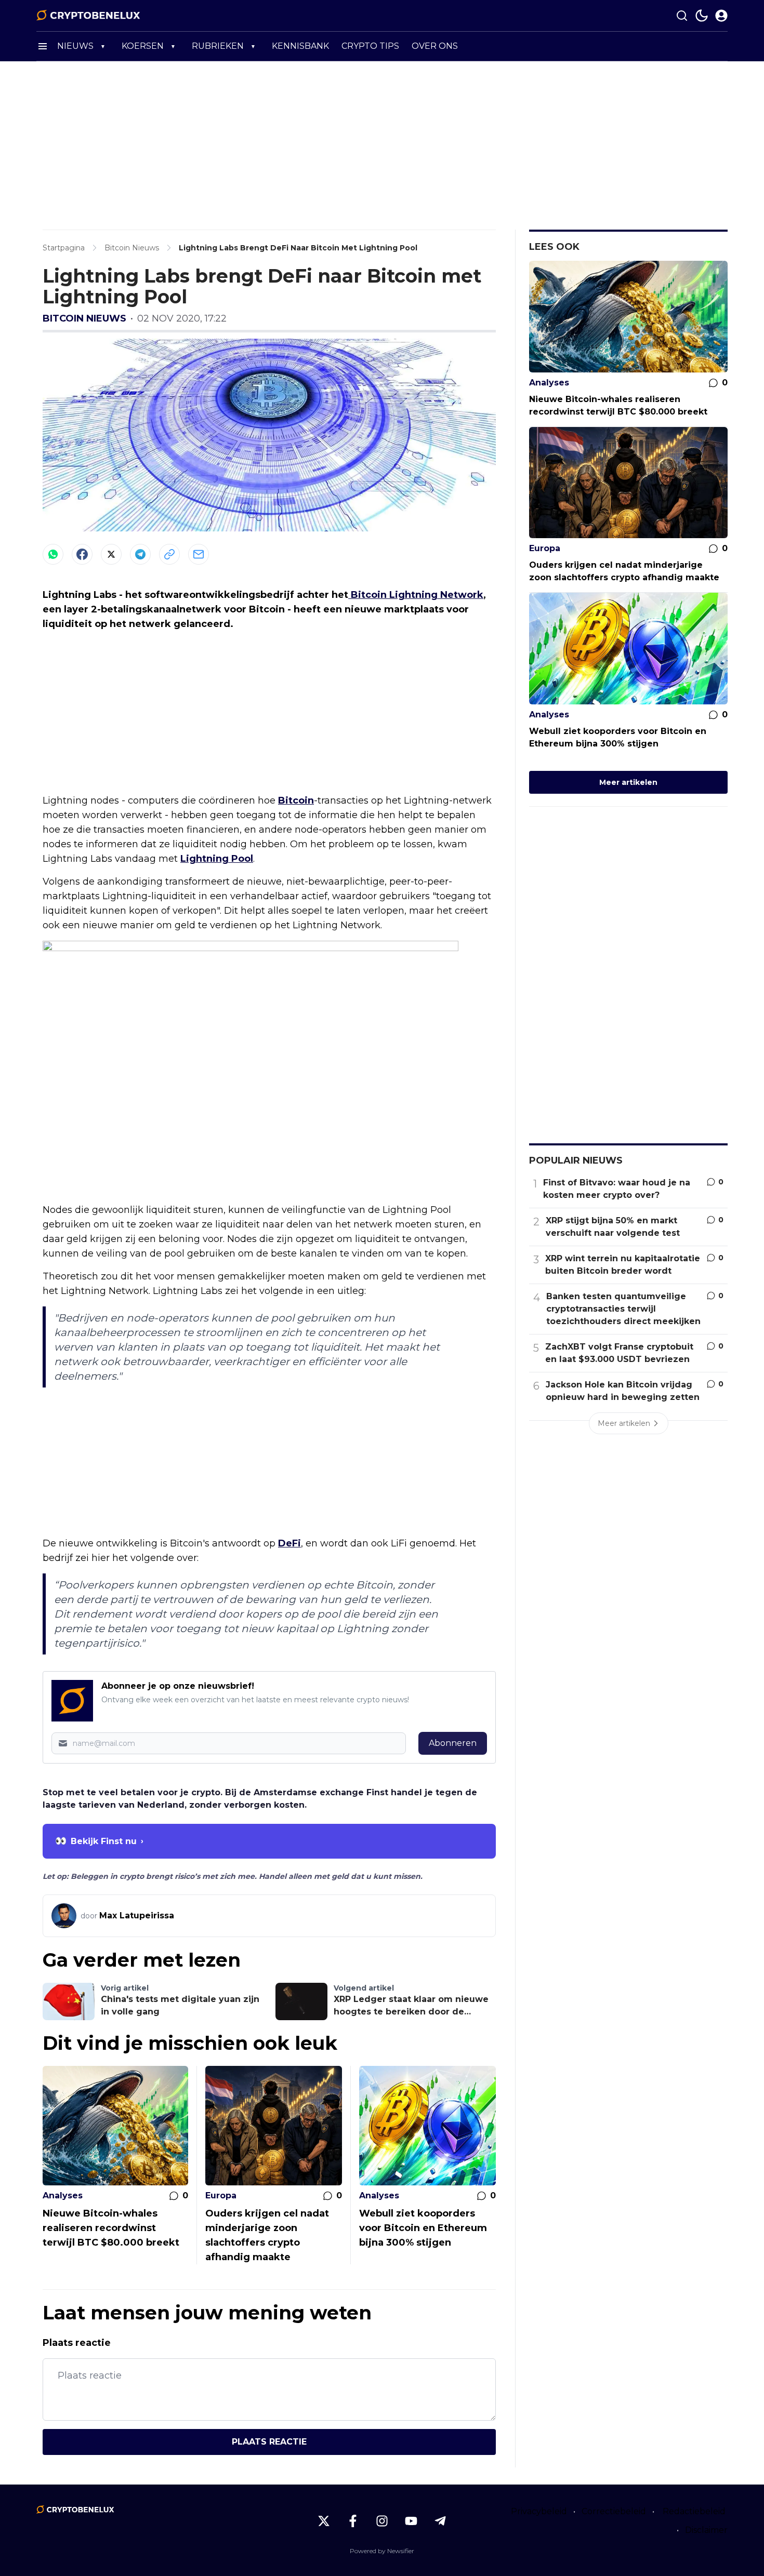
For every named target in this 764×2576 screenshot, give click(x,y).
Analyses (63, 2195)
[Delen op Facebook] (82, 554)
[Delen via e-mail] (199, 554)
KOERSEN (143, 46)
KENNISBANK (300, 46)
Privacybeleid (539, 2511)
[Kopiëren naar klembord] (169, 554)
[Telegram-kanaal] (440, 2521)
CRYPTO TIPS (370, 46)
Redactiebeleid (694, 2511)
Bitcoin (296, 800)
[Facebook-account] (353, 2521)
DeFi (289, 1543)
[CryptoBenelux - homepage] (88, 16)
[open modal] (721, 16)
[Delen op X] (111, 554)
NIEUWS (75, 46)
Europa (221, 2195)
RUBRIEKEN (218, 46)
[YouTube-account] (411, 2521)
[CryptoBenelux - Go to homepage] (75, 2510)
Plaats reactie (269, 2442)
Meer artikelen (628, 782)
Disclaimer (706, 2530)
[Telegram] (140, 554)
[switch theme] (702, 16)
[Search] (682, 16)
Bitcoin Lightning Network (416, 595)
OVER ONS (435, 46)
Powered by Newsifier (382, 2551)
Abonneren (453, 1743)
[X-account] (324, 2521)
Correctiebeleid (614, 2511)
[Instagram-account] (382, 2521)
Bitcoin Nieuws (84, 318)
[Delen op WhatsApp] (53, 554)
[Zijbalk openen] (43, 46)
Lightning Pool (217, 859)
